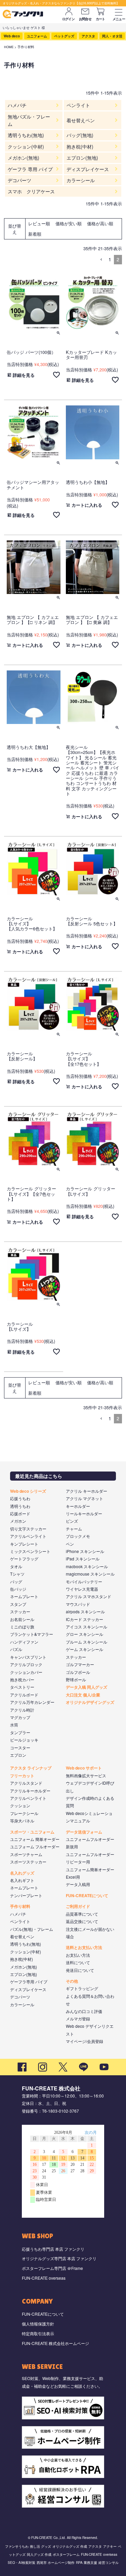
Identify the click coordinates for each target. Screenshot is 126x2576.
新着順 (35, 234)
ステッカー (20, 1611)
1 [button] (110, 259)
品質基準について (82, 1914)
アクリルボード (24, 1695)
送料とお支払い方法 (84, 1947)
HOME (9, 47)
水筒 (14, 1725)
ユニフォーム (37, 36)
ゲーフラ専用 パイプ (29, 1981)
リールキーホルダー (84, 1513)
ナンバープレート (26, 1895)
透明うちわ (20, 1506)
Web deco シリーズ (28, 1491)
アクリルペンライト (28, 1536)
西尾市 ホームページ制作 (56, 2563)
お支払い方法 (78, 1955)
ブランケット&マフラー (32, 1634)
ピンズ (72, 1521)
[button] (101, 260)
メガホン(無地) (24, 1967)
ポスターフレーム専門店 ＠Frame (52, 2268)
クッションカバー (26, 1672)
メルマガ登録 (78, 2019)
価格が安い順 (69, 223)
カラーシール (22, 2004)
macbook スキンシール (87, 1566)
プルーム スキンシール (87, 1642)
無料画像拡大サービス (86, 1775)
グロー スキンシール (85, 1634)
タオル (16, 1566)
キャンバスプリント (28, 1657)
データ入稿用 (78, 1884)
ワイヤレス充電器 (82, 1589)
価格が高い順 (100, 223)
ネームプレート (24, 1596)
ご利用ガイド (78, 1906)
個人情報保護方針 (38, 2324)
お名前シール (22, 1619)
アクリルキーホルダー (30, 1791)
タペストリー (22, 1687)
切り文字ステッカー (28, 1529)
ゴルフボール (78, 1672)
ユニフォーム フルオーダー (35, 1846)
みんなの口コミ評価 (84, 2011)
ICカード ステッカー (85, 1619)
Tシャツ (17, 1574)
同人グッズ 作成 (39, 2554)
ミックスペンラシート (30, 1551)
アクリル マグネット (85, 1498)
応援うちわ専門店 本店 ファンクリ (53, 2249)
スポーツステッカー (28, 1862)
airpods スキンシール (85, 1611)
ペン (70, 1544)
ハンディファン (24, 1642)
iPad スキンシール (83, 1559)
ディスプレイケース (28, 1989)
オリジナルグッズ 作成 (70, 2546)
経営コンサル (109, 2563)
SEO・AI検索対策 (22, 2563)
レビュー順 (39, 223)
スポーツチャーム (26, 1854)
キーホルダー (78, 1506)
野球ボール (76, 1679)
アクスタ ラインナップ (31, 1768)
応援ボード (20, 1513)
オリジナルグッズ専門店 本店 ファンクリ (59, 2258)
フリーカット (22, 1776)
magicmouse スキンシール (90, 1574)
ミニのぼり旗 (22, 1627)
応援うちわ (20, 1498)
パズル (16, 1649)
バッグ (16, 1581)
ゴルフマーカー (80, 1664)
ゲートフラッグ (24, 1559)
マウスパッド (78, 1604)
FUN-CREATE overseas (44, 2278)
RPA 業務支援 (87, 2563)
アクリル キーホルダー (87, 1491)
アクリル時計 (22, 1710)
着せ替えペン (22, 1936)
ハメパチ (18, 1914)
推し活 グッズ (40, 2546)
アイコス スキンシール (87, 1627)
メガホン (18, 1521)
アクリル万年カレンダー (32, 1702)
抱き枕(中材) (22, 1959)
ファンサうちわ (17, 2546)
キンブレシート (24, 1544)
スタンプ (18, 1604)
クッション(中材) (26, 1952)
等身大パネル (22, 1821)
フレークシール (24, 1813)
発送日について (80, 1970)
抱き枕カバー (22, 1679)
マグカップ (20, 1717)
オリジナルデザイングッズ (90, 1702)
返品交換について (82, 1921)
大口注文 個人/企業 (83, 1695)
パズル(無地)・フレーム (32, 1929)
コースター (20, 1747)
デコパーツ (20, 1997)
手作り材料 (20, 1906)
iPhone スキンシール (85, 1551)
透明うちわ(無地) (26, 1944)
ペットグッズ (64, 36)
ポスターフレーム (66, 2554)
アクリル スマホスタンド (89, 1596)
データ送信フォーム (84, 1832)
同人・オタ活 (112, 36)
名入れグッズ (22, 1873)
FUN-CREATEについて (87, 1895)
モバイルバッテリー (84, 1581)
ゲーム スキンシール (85, 1649)
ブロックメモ (78, 1536)
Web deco (12, 36)
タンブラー (20, 1732)
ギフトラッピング (82, 1988)
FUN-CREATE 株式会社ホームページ (55, 2343)
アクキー (110, 2546)
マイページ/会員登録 (85, 2041)
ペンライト (20, 1921)
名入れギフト (22, 1880)
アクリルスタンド (26, 1783)
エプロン (18, 1755)
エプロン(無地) (24, 1974)
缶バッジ (18, 1589)
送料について (78, 1962)
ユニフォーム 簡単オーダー (35, 1839)
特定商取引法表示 (38, 2333)
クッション (20, 1805)
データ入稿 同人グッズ (87, 1687)
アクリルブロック (26, 1664)
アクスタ (88, 36)
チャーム (74, 1529)
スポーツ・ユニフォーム (32, 1832)
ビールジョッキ (24, 1740)
